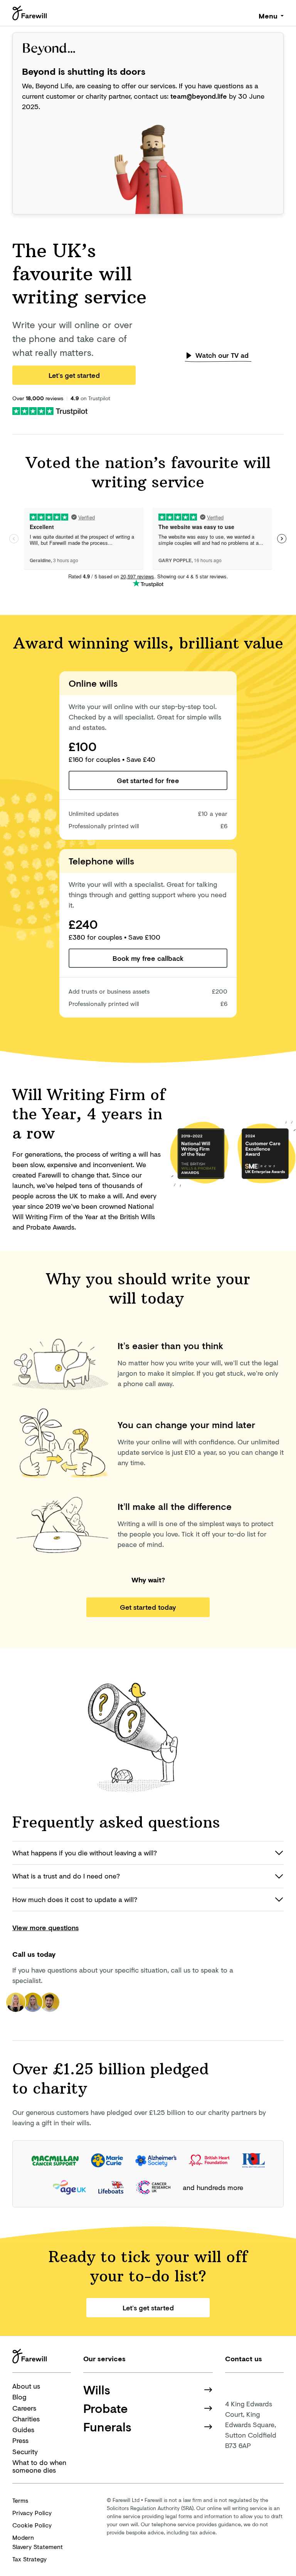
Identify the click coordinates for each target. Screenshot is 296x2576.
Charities (26, 2419)
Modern (38, 2542)
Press (20, 2440)
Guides (23, 2429)
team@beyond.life (199, 96)
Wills (97, 2390)
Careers (24, 2408)
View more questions (45, 1927)
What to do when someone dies (39, 2466)
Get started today (148, 1607)
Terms (20, 2500)
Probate (106, 2408)
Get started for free (148, 780)
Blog (19, 2397)
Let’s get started (74, 375)
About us (26, 2386)
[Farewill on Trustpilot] (50, 410)
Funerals (107, 2427)
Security (25, 2451)
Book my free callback (148, 958)
